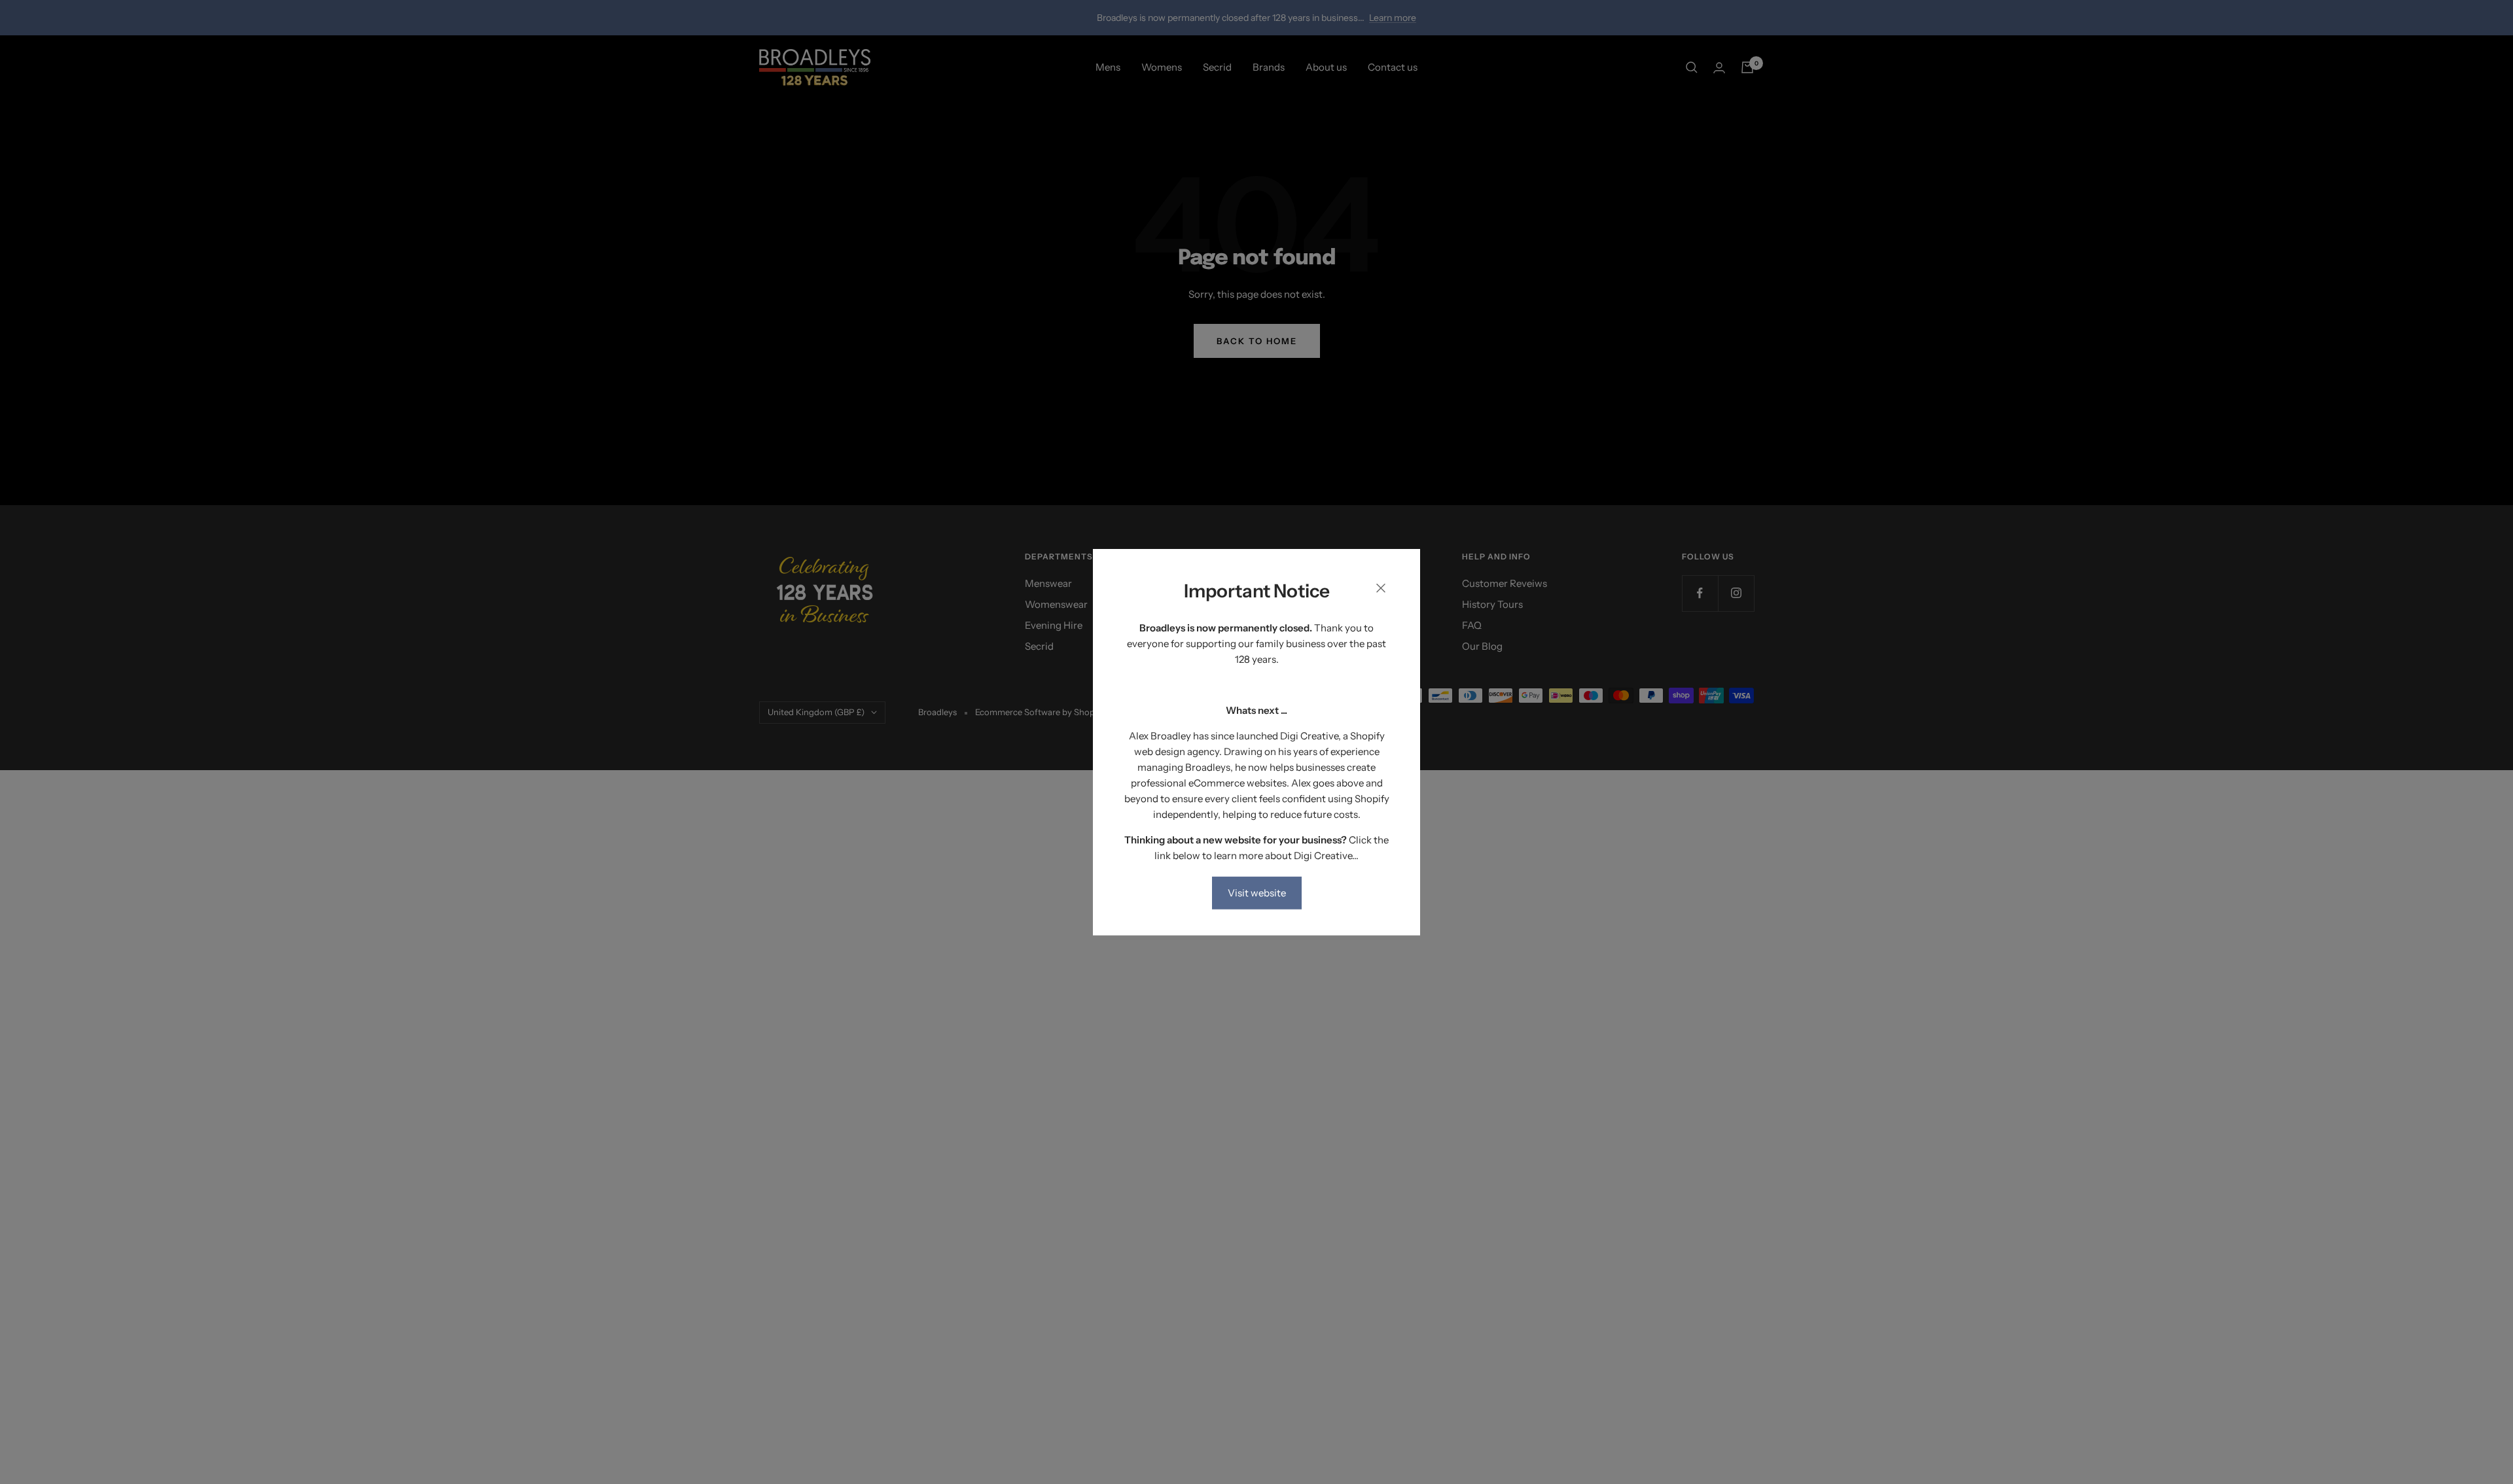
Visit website (1257, 892)
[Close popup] (1381, 591)
